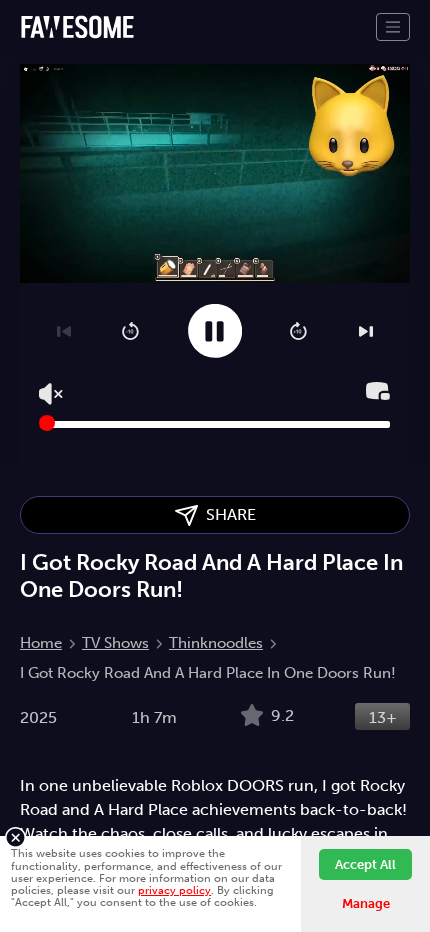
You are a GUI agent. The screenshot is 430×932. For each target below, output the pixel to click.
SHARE (227, 514)
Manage (366, 903)
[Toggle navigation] (393, 27)
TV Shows (115, 643)
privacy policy (174, 890)
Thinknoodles (216, 643)
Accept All (365, 864)
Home (41, 643)
